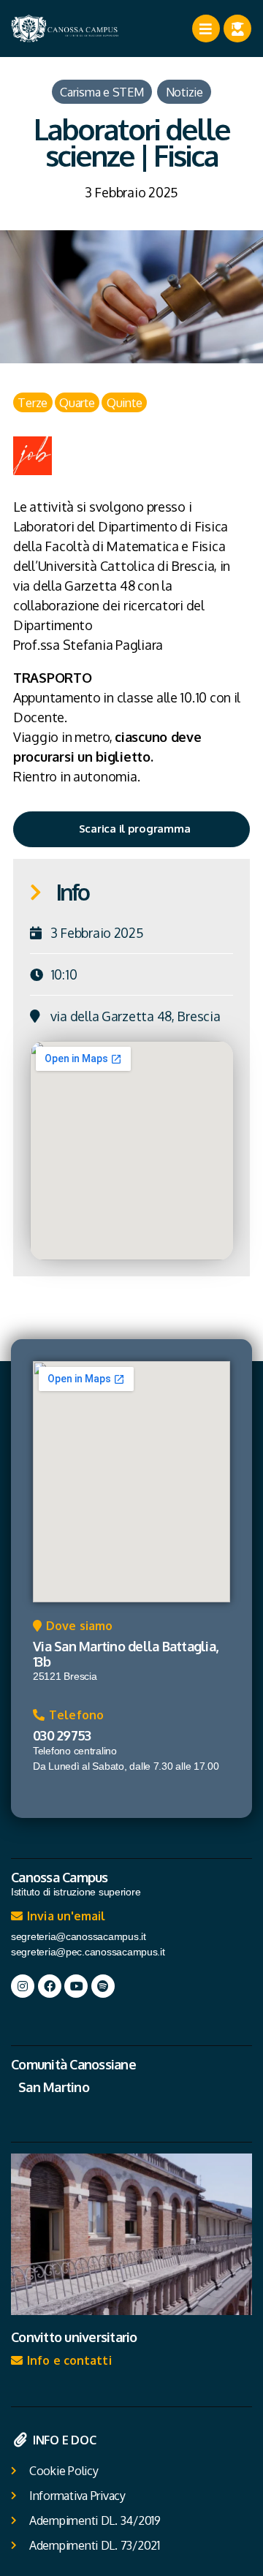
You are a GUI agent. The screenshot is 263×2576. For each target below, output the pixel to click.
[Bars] (206, 29)
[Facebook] (50, 1986)
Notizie (184, 92)
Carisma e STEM (102, 92)
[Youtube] (76, 1986)
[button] (73, 1629)
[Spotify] (103, 1986)
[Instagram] (23, 1986)
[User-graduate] (237, 29)
